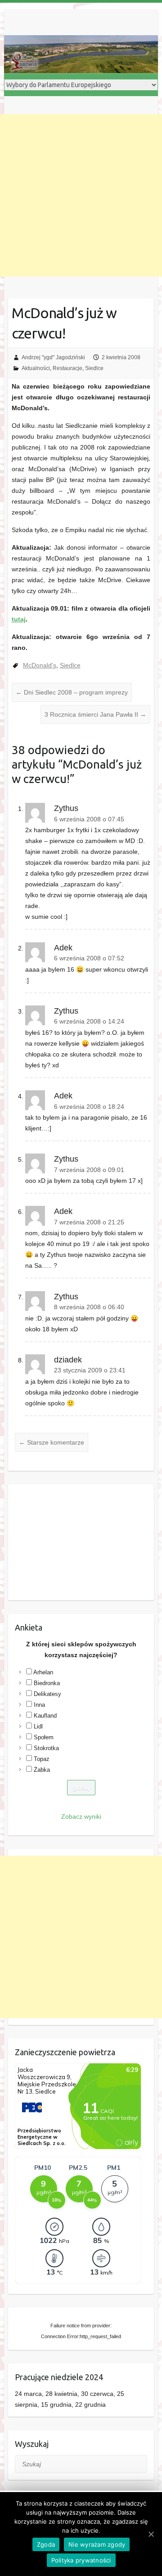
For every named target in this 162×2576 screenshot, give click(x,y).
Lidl (38, 1726)
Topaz (42, 1759)
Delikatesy (47, 1694)
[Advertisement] (81, 195)
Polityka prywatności (81, 2560)
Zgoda (46, 2544)
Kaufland (45, 1716)
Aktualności (36, 368)
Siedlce (94, 368)
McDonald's (40, 665)
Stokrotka (46, 1748)
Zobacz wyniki (81, 1816)
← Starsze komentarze (52, 1442)
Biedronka (47, 1683)
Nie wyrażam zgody (97, 2544)
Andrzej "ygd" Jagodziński (53, 357)
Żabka (42, 1770)
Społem (44, 1737)
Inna (39, 1705)
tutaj (19, 619)
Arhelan (43, 1672)
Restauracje (67, 368)
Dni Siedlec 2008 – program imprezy (72, 692)
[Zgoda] (151, 2534)
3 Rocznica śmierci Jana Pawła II (95, 714)
